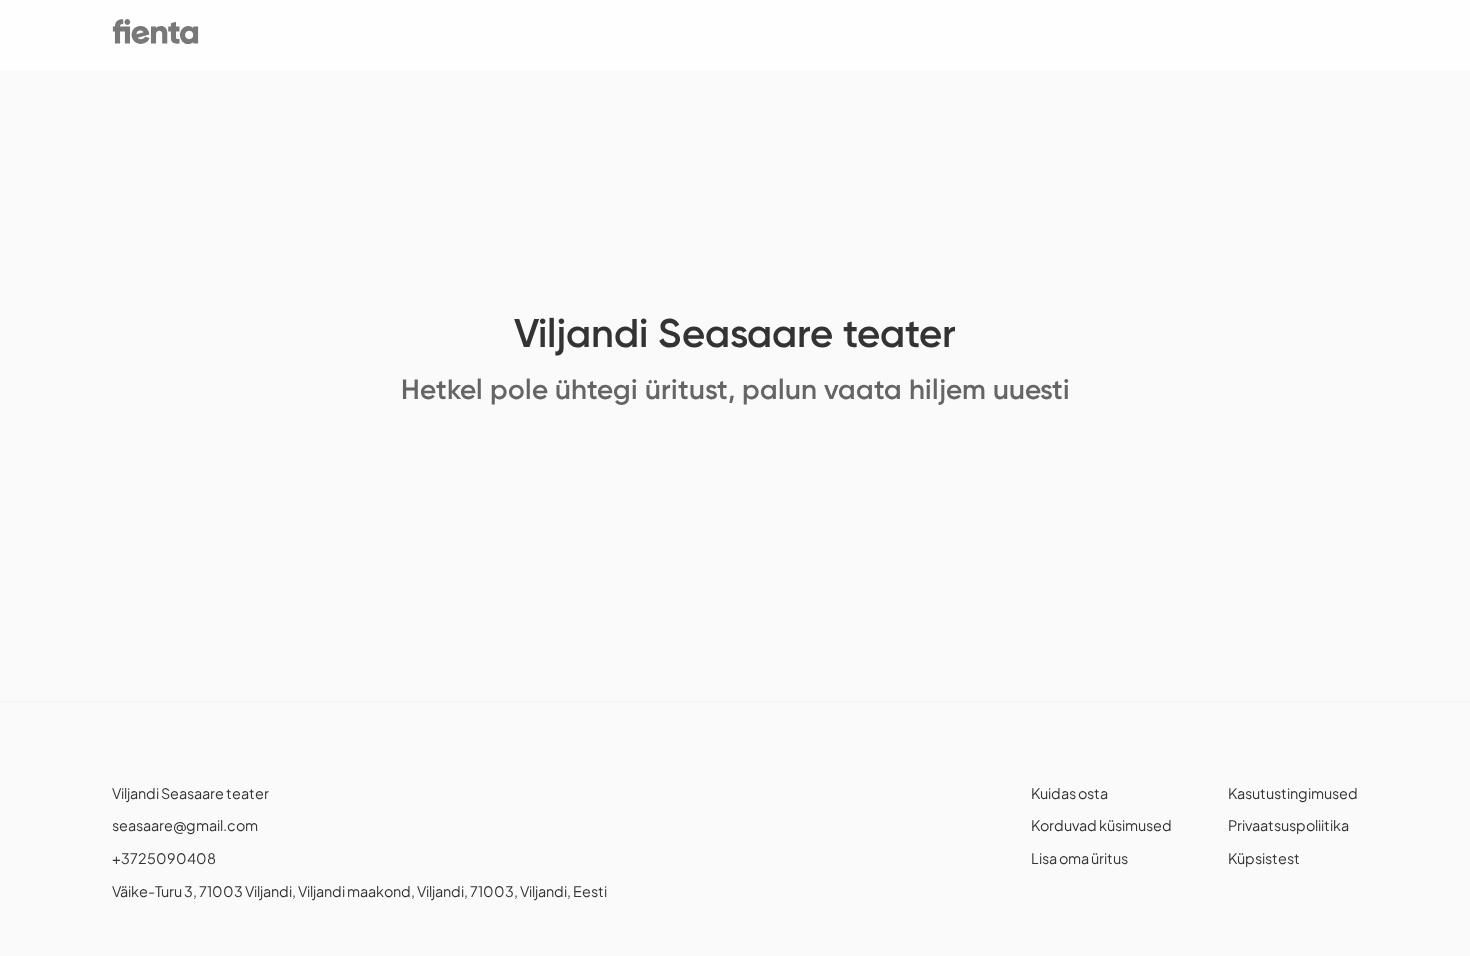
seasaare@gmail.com (185, 825)
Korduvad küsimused (1101, 825)
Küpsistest (1264, 858)
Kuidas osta (1069, 793)
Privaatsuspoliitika (1288, 825)
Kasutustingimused (1293, 793)
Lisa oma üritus (1079, 858)
